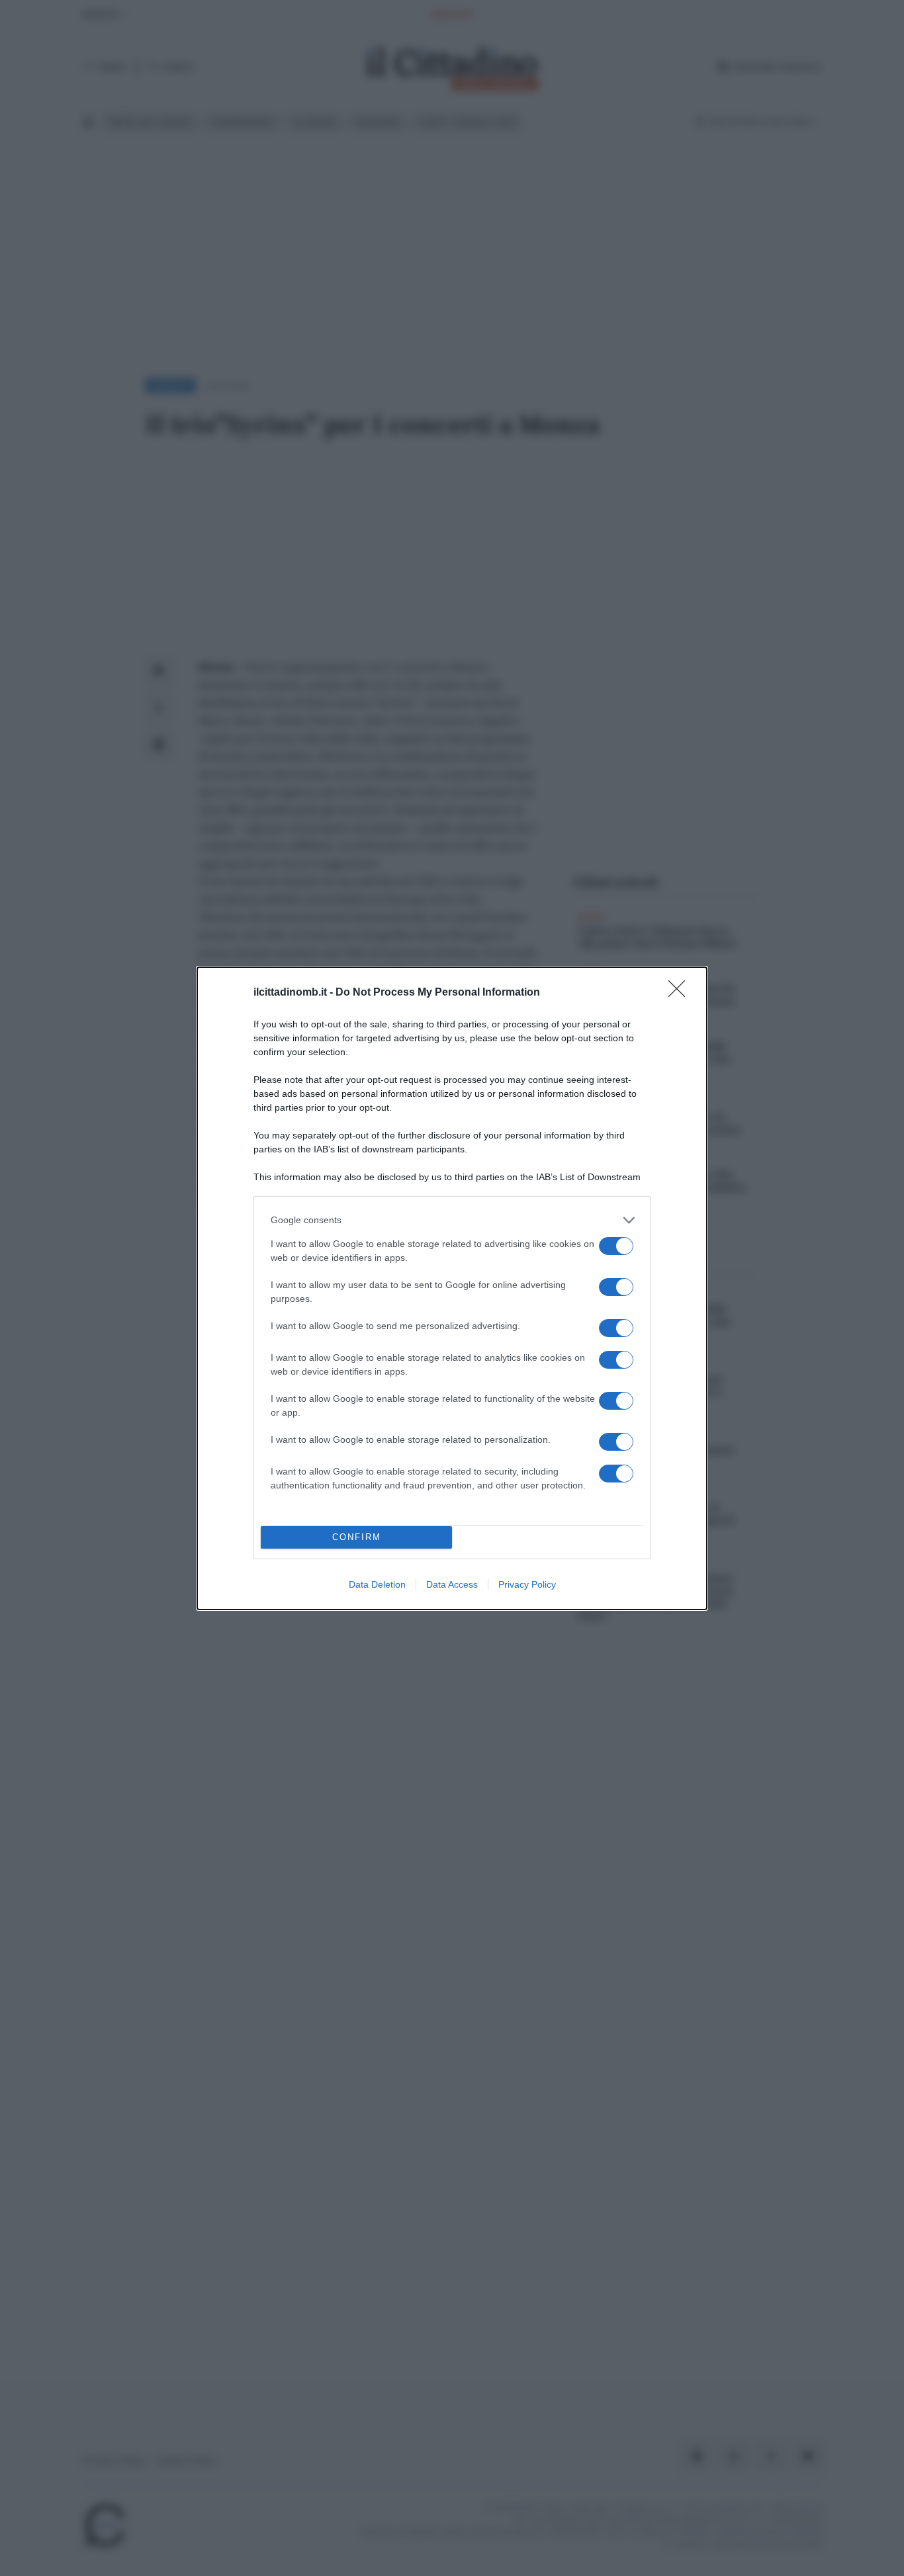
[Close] (681, 993)
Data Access (452, 1584)
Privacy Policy (527, 1584)
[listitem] (452, 1220)
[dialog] (452, 1288)
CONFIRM (357, 1537)
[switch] (616, 1246)
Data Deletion (377, 1584)
